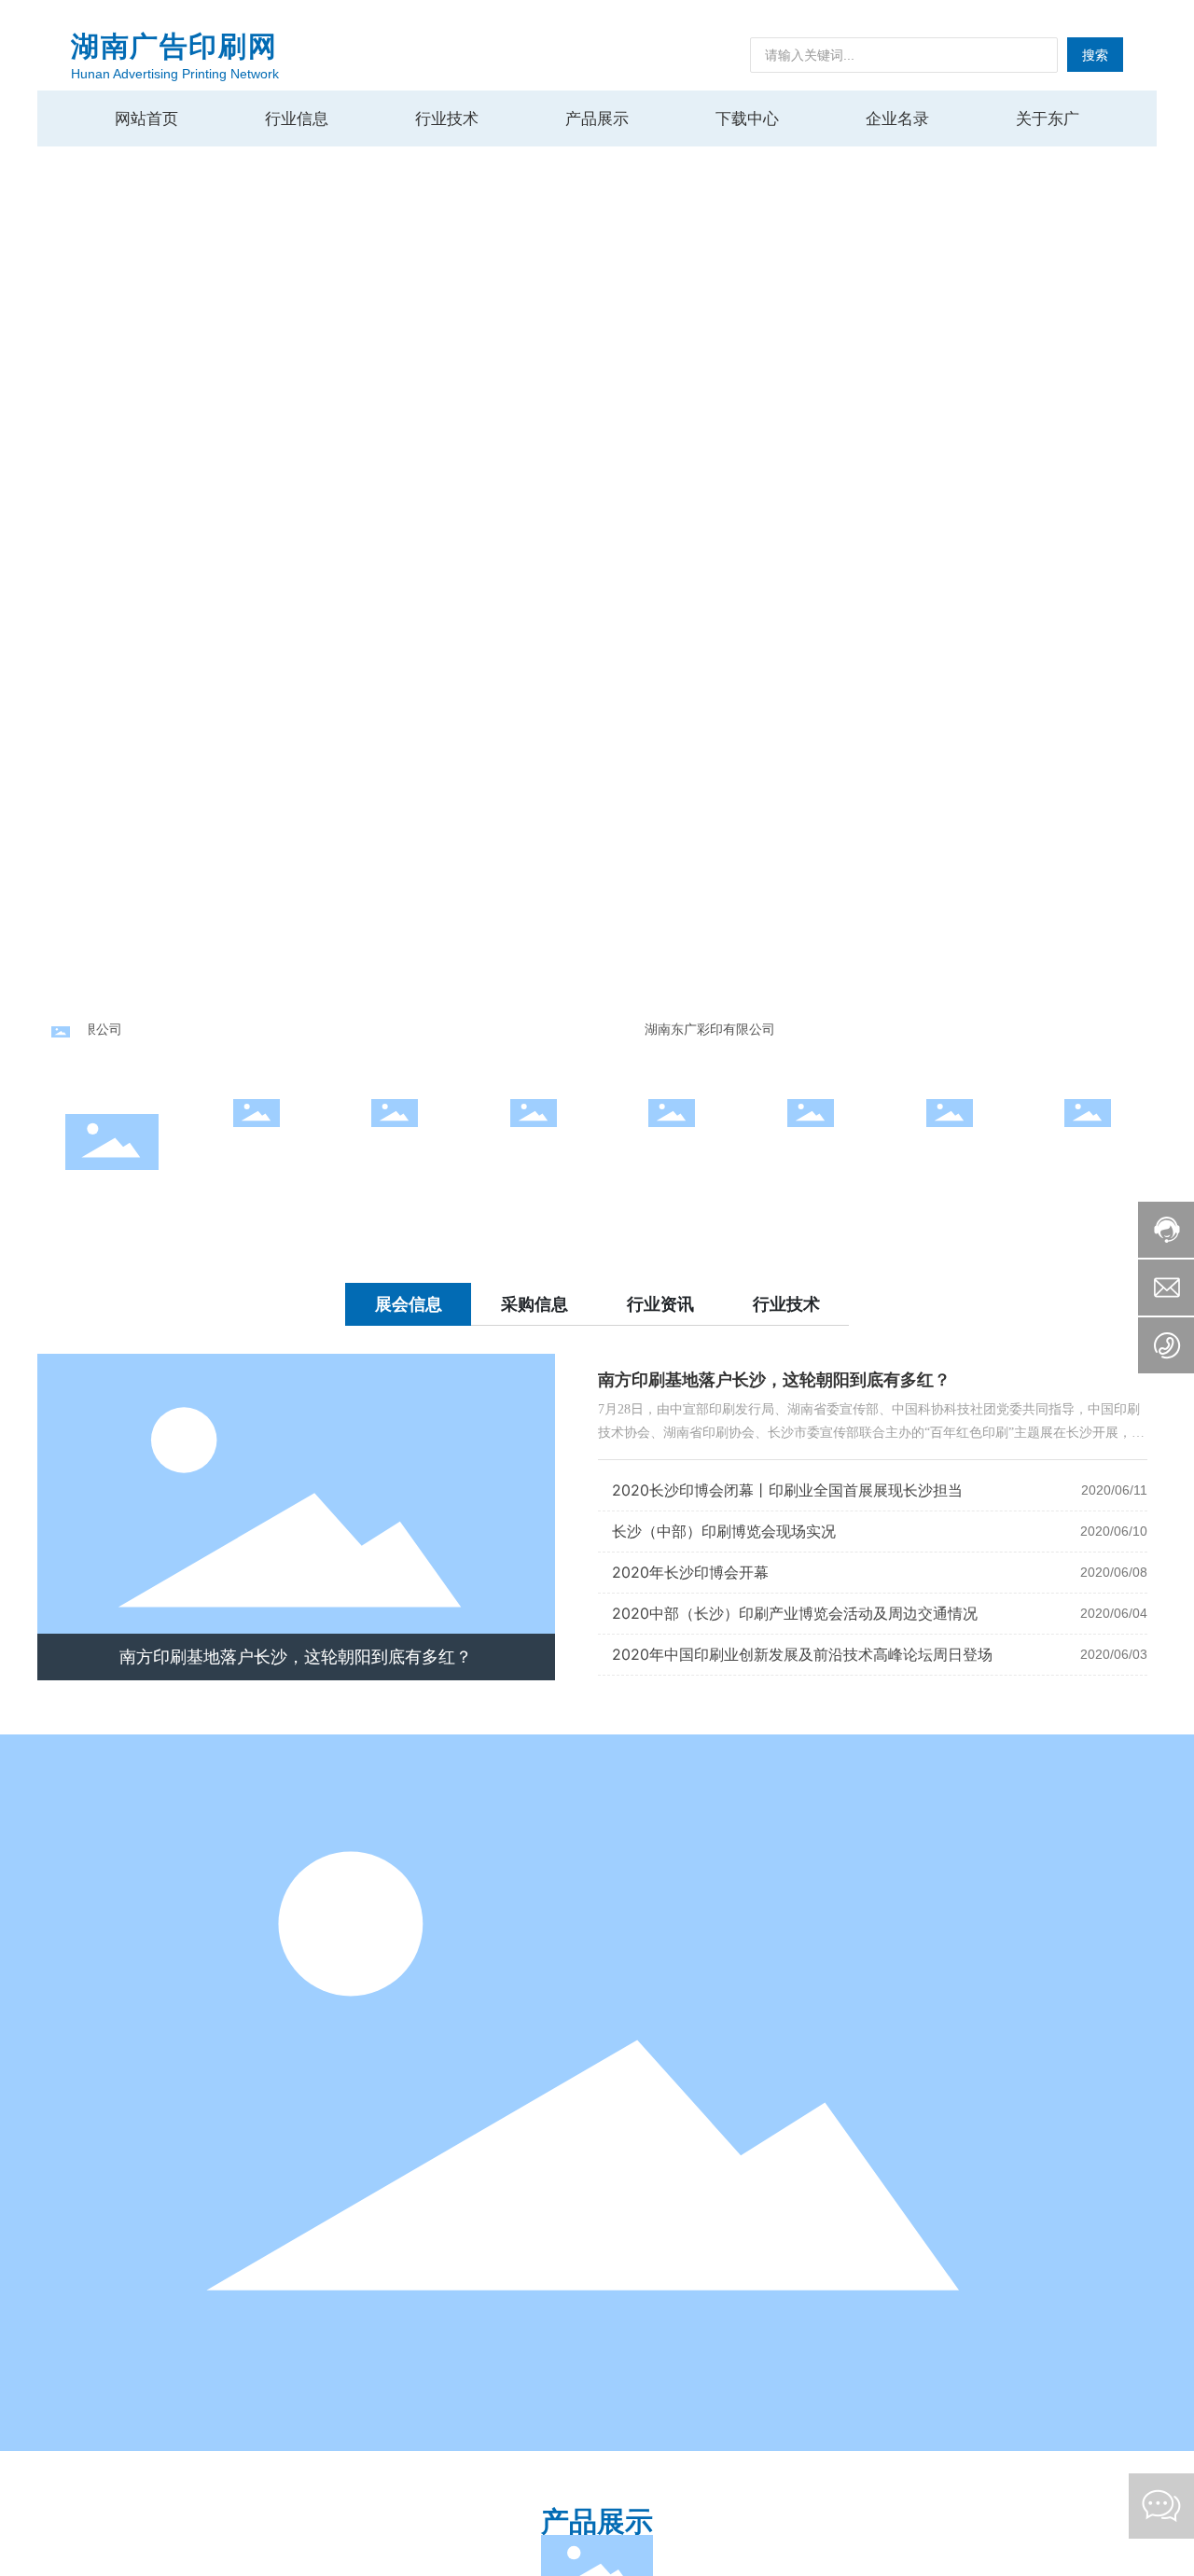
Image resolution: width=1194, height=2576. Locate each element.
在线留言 (1088, 1150)
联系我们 (950, 1150)
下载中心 (811, 1150)
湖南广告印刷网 (174, 46)
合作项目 (395, 1150)
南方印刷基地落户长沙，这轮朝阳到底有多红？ (296, 1657)
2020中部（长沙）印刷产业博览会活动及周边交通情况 (795, 1613)
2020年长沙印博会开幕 (690, 1572)
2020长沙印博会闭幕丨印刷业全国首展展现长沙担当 (787, 1490)
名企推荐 (534, 1150)
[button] (1147, 504)
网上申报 (257, 1150)
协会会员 (672, 1150)
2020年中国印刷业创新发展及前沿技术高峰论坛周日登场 (802, 1654)
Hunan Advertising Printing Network (175, 74)
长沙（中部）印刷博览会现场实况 (724, 1531)
